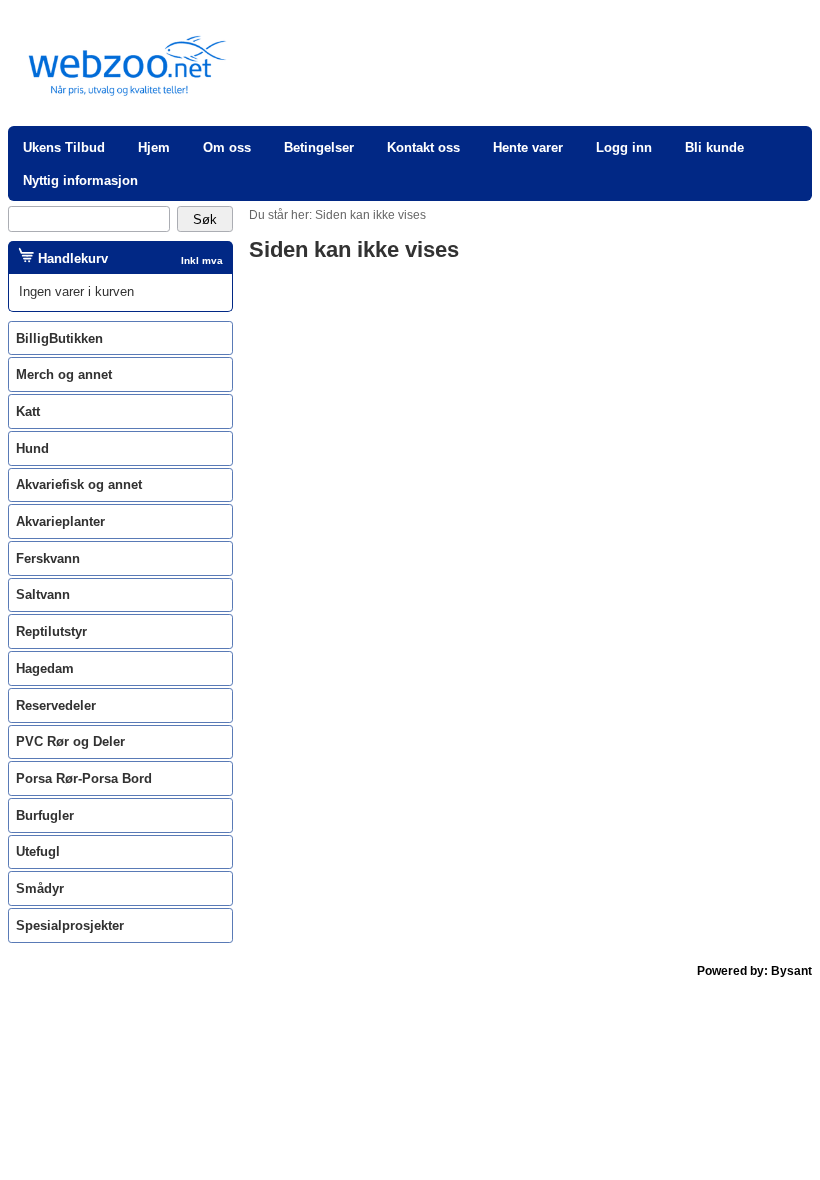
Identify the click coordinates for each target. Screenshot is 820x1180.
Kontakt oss (423, 147)
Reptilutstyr (51, 631)
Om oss (227, 147)
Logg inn (624, 147)
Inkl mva (202, 260)
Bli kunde (714, 147)
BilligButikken (59, 338)
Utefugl (38, 851)
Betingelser (319, 147)
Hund (32, 448)
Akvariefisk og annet (79, 484)
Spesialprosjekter (70, 925)
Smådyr (40, 888)
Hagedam (45, 668)
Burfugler (45, 815)
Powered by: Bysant (754, 971)
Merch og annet (64, 374)
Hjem (154, 147)
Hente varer (528, 147)
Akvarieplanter (60, 521)
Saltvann (43, 594)
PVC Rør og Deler (70, 741)
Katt (28, 411)
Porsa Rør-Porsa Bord (84, 778)
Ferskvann (48, 558)
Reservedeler (56, 705)
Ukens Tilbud (64, 147)
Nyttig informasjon (80, 180)
